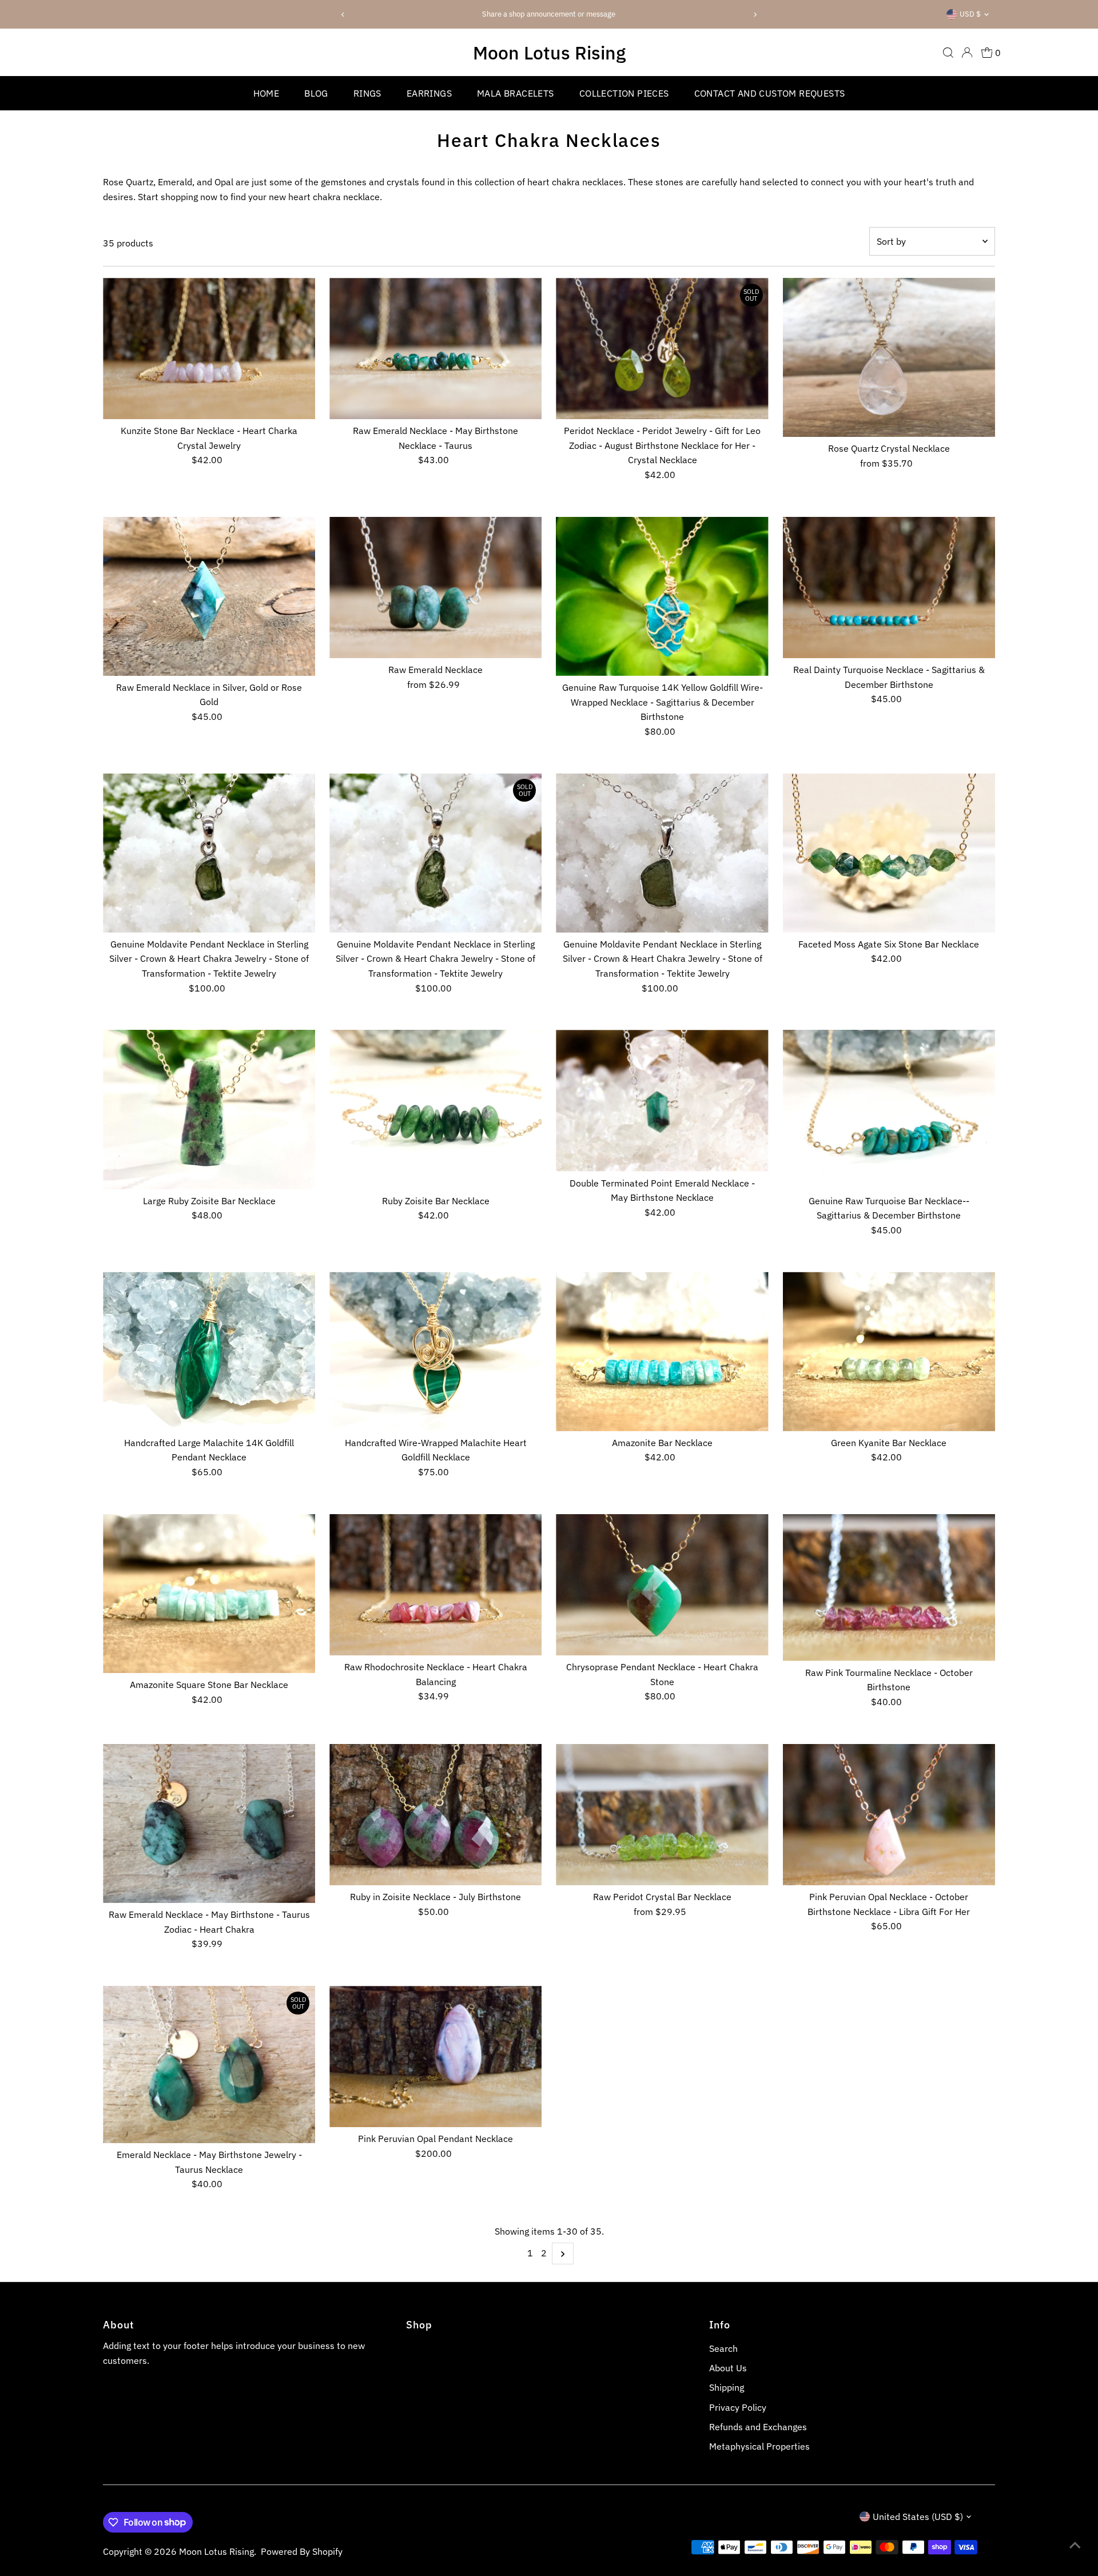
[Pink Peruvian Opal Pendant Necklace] (435, 2057)
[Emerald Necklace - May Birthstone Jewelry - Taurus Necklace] (209, 2065)
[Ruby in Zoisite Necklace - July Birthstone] (435, 1815)
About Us (728, 2368)
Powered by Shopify (302, 2551)
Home (266, 93)
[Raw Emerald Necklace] (435, 588)
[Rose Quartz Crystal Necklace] (889, 358)
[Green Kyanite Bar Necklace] (889, 1351)
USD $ (970, 14)
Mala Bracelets (516, 93)
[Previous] (343, 15)
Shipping (727, 2387)
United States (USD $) (918, 2517)
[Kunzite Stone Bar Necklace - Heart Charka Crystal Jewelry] (209, 349)
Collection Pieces (624, 93)
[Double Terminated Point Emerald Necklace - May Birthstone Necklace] (662, 1100)
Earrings (429, 93)
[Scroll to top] (1075, 2545)
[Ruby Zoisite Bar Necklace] (435, 1109)
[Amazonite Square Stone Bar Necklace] (209, 1594)
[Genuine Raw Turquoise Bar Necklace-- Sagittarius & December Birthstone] (889, 1109)
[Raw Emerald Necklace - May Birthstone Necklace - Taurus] (435, 349)
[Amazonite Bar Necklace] (662, 1351)
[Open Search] (948, 53)
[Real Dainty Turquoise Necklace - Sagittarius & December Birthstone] (889, 588)
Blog (316, 93)
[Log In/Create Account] (967, 53)
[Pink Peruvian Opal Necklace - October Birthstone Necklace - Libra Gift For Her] (889, 1815)
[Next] (755, 15)
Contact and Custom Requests (770, 93)
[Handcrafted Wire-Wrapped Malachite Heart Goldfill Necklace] (435, 1351)
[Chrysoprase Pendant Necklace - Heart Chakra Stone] (662, 1585)
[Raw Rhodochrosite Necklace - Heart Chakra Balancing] (435, 1585)
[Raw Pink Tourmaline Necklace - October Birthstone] (889, 1588)
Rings (367, 93)
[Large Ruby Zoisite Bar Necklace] (209, 1109)
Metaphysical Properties (759, 2446)
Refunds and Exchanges (758, 2427)
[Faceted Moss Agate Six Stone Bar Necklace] (889, 853)
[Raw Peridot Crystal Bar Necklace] (662, 1815)
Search (723, 2348)
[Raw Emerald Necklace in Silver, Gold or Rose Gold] (209, 596)
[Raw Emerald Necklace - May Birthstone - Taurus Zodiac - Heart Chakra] (209, 1823)
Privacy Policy (738, 2407)
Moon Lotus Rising (549, 53)
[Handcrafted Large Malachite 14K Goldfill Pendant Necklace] (209, 1351)
